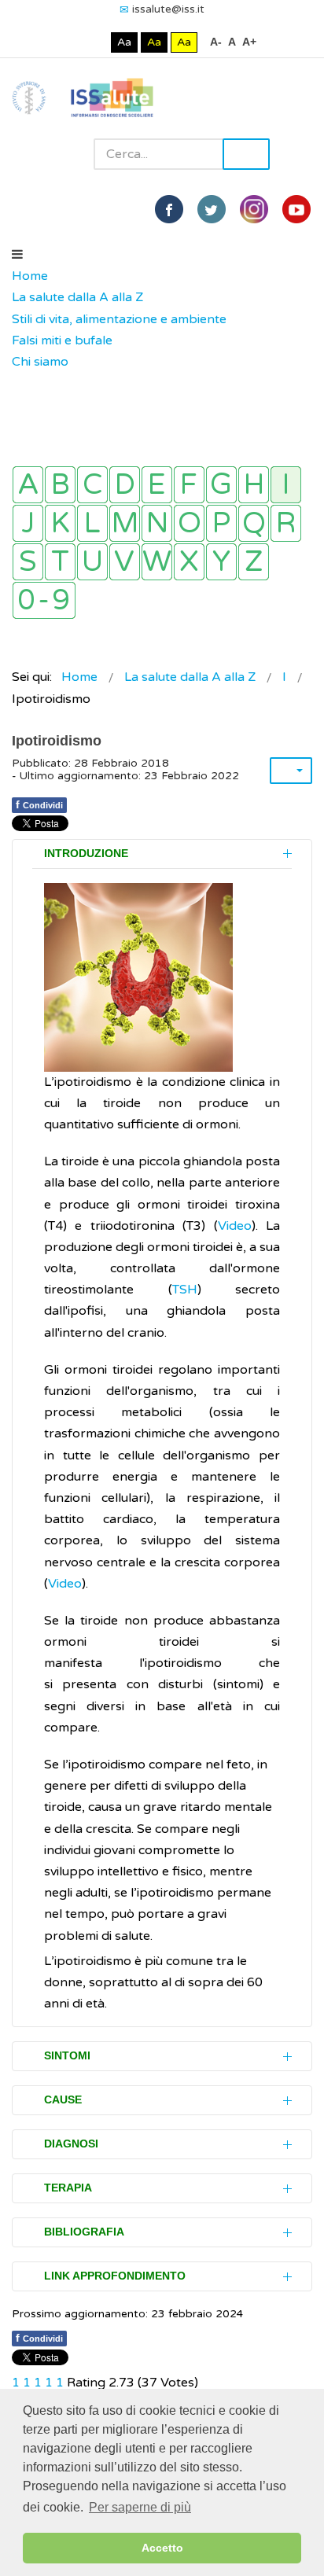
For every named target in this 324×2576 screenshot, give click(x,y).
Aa (124, 42)
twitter (212, 209)
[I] (286, 485)
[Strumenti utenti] (291, 771)
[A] (28, 485)
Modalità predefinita (71, 42)
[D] (125, 485)
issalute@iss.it (168, 9)
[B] (60, 485)
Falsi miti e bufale (62, 340)
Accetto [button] (162, 2548)
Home (30, 276)
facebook (169, 209)
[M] (125, 523)
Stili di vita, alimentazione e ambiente (119, 319)
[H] (254, 485)
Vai (246, 154)
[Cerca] (20, 384)
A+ (249, 42)
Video (235, 1226)
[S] (28, 562)
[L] (92, 523)
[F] (189, 485)
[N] (157, 523)
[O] (189, 523)
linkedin (254, 209)
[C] (92, 485)
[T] (60, 562)
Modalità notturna (96, 42)
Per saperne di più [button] (140, 2507)
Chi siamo (40, 362)
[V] (125, 562)
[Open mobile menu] (17, 255)
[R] (286, 523)
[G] (221, 485)
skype (296, 209)
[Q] (254, 523)
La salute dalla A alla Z (77, 297)
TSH (185, 1290)
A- (216, 42)
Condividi (39, 804)
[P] (221, 523)
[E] (157, 485)
